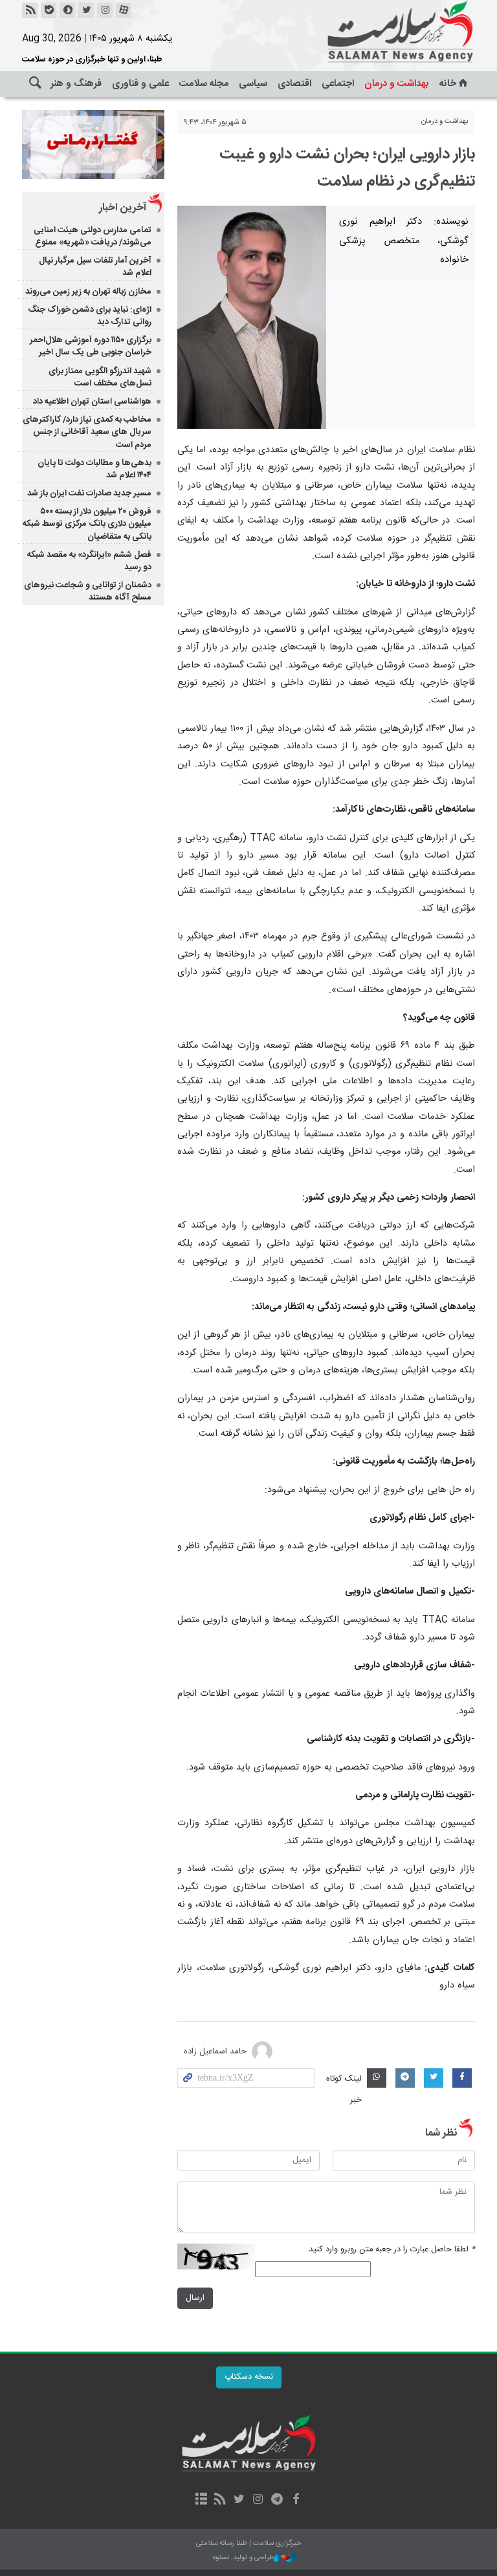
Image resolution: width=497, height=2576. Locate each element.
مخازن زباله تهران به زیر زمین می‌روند (88, 292)
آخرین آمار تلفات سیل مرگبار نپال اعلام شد (95, 267)
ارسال (195, 2298)
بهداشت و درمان (397, 84)
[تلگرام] (277, 2500)
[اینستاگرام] (105, 10)
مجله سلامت (204, 84)
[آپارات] (124, 10)
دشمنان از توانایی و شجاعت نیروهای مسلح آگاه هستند (88, 591)
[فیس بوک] (295, 2500)
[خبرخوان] (30, 10)
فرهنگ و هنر (76, 84)
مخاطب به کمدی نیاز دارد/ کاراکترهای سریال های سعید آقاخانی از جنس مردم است (87, 432)
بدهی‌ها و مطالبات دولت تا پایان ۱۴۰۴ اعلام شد (94, 469)
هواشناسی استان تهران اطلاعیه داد (92, 402)
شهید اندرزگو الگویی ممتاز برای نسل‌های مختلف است (100, 377)
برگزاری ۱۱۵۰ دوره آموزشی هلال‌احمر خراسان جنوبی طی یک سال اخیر (91, 346)
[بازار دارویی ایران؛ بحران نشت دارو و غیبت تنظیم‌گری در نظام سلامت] (252, 317)
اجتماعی (338, 84)
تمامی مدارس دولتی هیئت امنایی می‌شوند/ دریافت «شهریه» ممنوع (93, 236)
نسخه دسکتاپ (249, 2377)
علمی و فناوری (140, 84)
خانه (448, 84)
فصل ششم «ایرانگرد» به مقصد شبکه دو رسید (89, 561)
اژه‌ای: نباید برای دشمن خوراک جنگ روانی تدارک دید (90, 316)
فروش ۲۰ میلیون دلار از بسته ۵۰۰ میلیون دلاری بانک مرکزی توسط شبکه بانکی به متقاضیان (87, 524)
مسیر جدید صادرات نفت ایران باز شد (89, 493)
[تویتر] (86, 10)
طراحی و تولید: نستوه (243, 2558)
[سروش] (67, 10)
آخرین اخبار (123, 208)
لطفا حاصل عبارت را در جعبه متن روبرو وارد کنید (392, 2250)
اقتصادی (294, 84)
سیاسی (253, 84)
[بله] (49, 10)
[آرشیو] (201, 2500)
